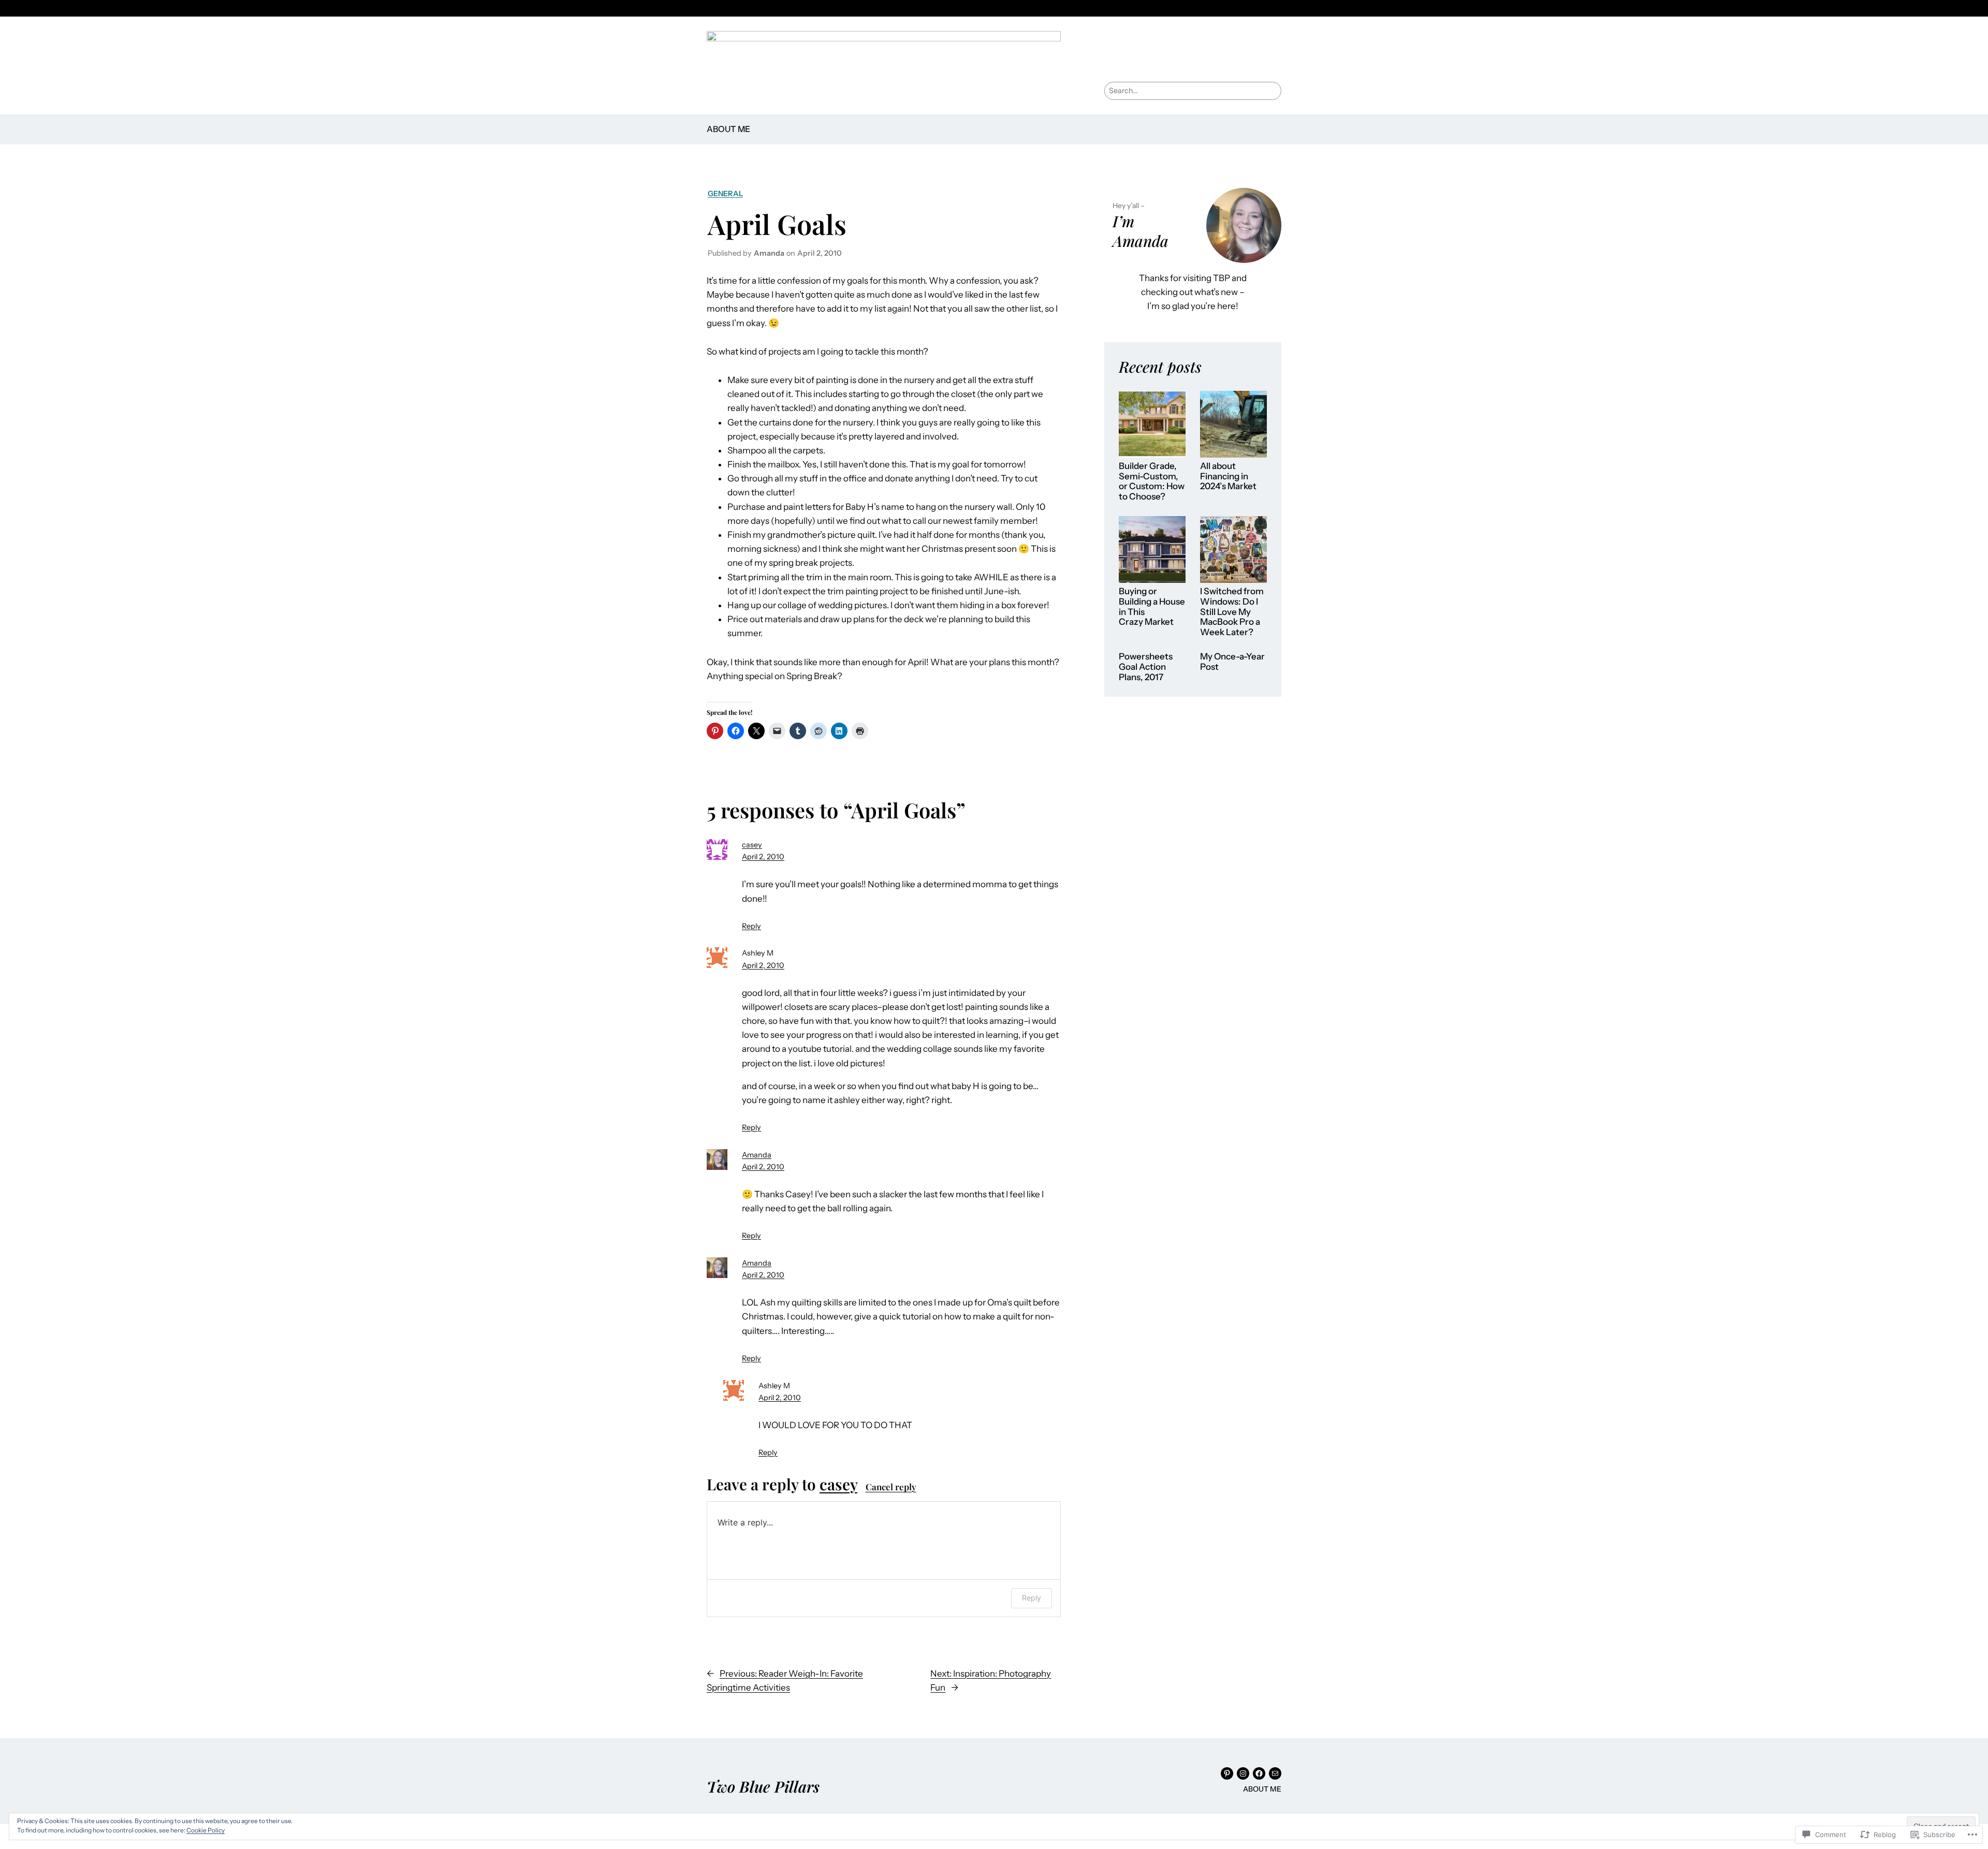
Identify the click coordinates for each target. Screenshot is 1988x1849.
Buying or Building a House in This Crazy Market (1152, 607)
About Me (728, 129)
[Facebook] (1259, 1773)
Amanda (757, 1155)
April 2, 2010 (763, 857)
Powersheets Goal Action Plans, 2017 (1146, 667)
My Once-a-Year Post (1232, 662)
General (725, 194)
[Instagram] (1243, 1773)
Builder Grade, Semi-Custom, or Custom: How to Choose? (1152, 481)
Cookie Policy (206, 1830)
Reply (751, 926)
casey (752, 845)
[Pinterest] (1227, 1773)
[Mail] (1275, 1773)
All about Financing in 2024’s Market (1228, 476)
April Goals (777, 224)
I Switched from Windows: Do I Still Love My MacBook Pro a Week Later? (1232, 612)
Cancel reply (891, 1487)
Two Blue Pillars (763, 1786)
